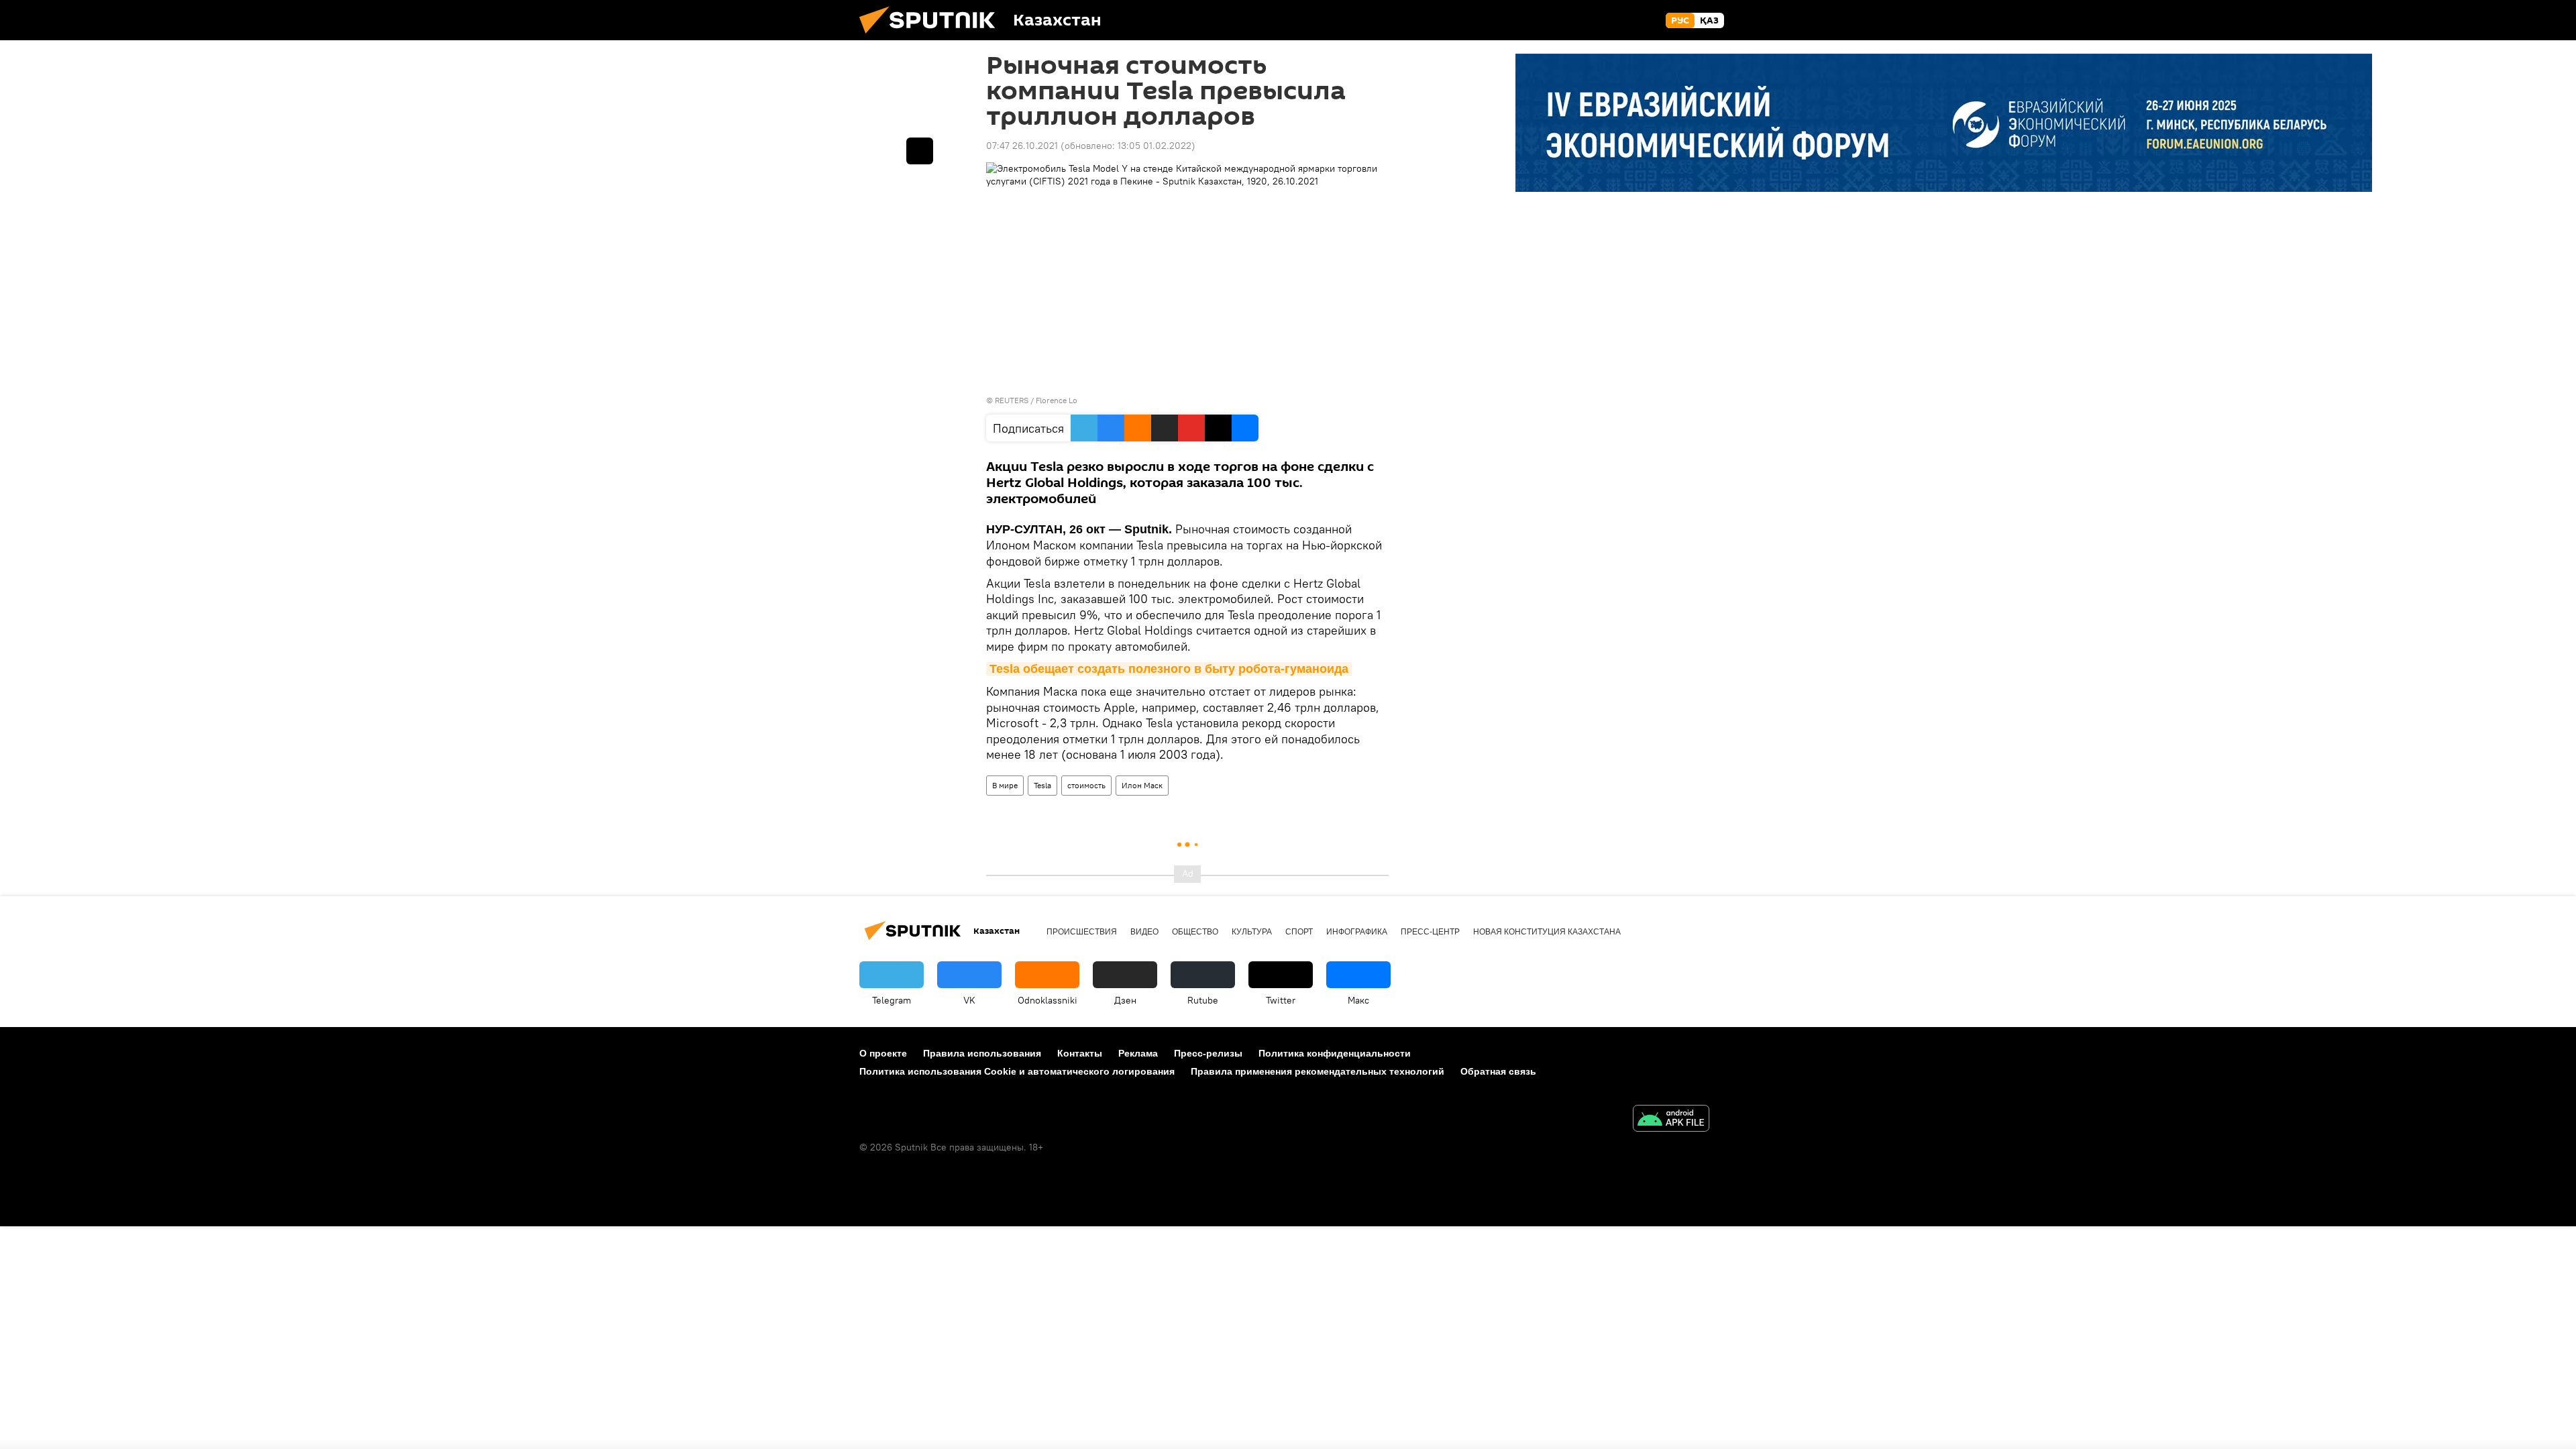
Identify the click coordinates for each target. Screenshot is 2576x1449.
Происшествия (1082, 932)
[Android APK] (1671, 1120)
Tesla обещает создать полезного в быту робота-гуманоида (1169, 669)
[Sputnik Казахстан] (932, 37)
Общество (1195, 932)
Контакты (1080, 1053)
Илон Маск (1142, 785)
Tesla (1042, 785)
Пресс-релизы (1208, 1053)
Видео (1144, 932)
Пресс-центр (1430, 932)
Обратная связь (1498, 1071)
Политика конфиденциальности (1335, 1053)
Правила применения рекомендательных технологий (1318, 1071)
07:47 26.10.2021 (1022, 146)
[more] (920, 151)
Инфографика (1357, 932)
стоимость (1086, 785)
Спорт (1299, 932)
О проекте (883, 1053)
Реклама (1138, 1053)
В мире (1005, 785)
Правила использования (982, 1053)
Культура (1252, 932)
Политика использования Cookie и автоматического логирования (1017, 1071)
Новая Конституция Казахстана (1547, 932)
